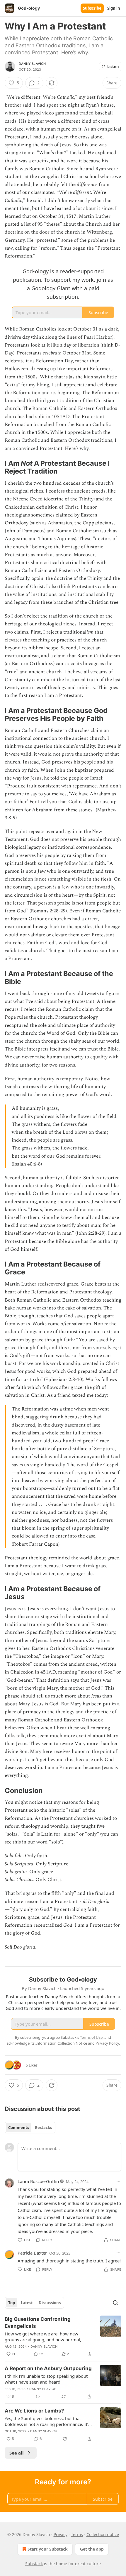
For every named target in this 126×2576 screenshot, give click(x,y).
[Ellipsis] (118, 2181)
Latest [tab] (27, 2303)
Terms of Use (91, 2037)
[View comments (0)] (38, 2396)
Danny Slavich (32, 64)
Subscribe (92, 8)
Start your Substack (48, 2549)
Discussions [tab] (50, 2303)
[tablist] (30, 2128)
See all (17, 2453)
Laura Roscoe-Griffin (38, 2181)
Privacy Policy (107, 2043)
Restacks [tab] (43, 2128)
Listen (113, 67)
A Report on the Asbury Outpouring (48, 2368)
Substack (34, 2564)
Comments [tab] (19, 2128)
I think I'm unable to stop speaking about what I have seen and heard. (46, 2379)
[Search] (115, 2303)
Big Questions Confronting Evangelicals (38, 2323)
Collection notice (103, 2534)
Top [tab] (12, 2303)
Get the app (92, 2549)
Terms (77, 2534)
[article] (63, 2337)
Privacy (61, 2534)
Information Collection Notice (61, 2043)
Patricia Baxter (32, 2253)
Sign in (114, 8)
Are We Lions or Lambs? (34, 2411)
